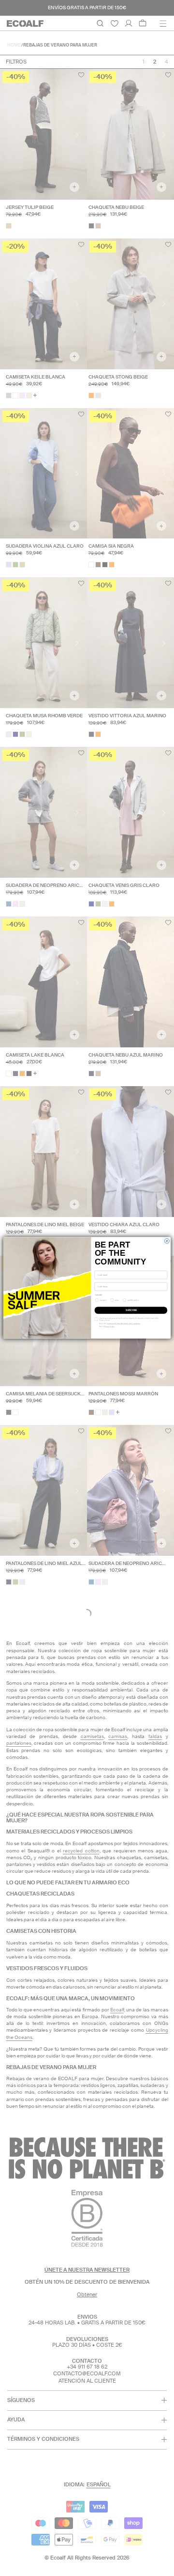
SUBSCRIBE (131, 1310)
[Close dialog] (167, 1241)
